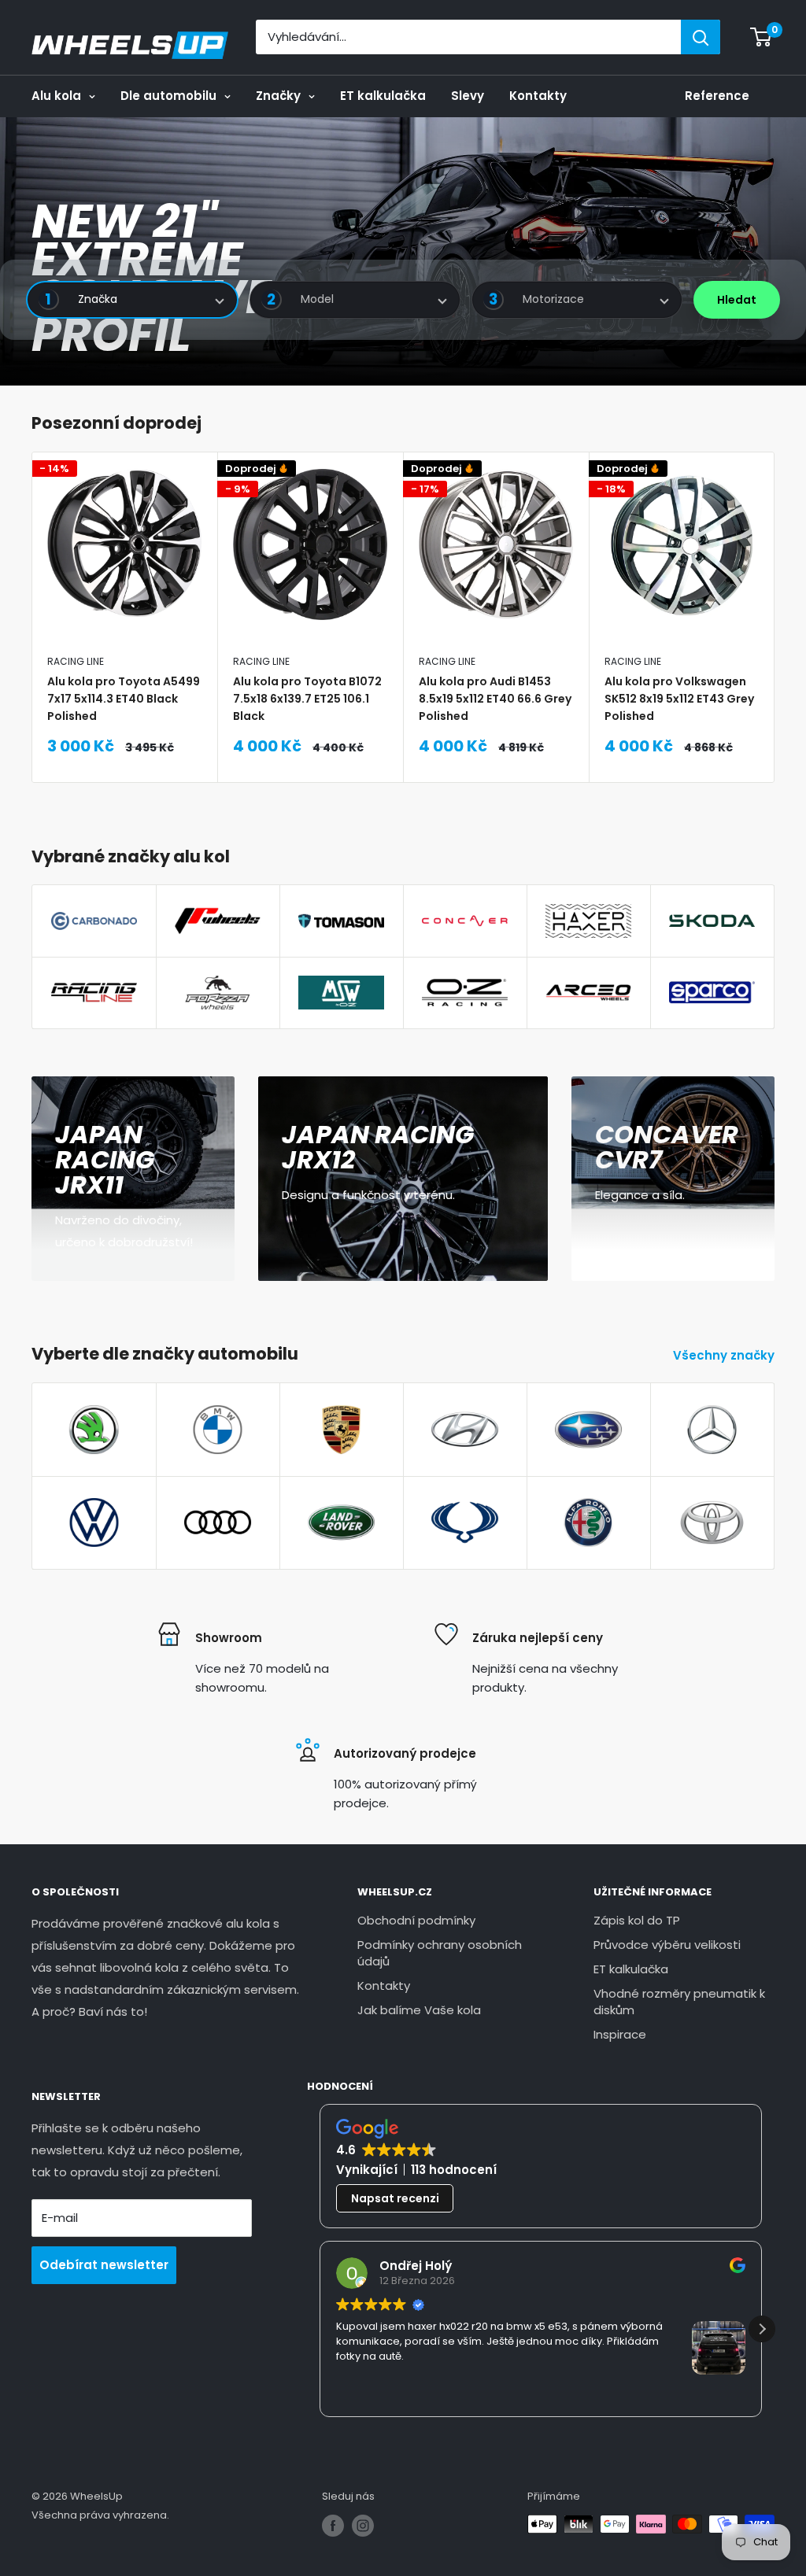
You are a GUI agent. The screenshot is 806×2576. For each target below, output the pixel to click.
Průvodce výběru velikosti (667, 1945)
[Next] (775, 617)
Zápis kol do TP (637, 1920)
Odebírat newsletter (104, 2265)
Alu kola (56, 96)
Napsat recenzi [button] (395, 2198)
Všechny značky (725, 1355)
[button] (762, 2329)
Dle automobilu (168, 96)
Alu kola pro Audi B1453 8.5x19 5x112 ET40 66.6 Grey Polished (495, 698)
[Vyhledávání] (701, 37)
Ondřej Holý (416, 2266)
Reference (717, 96)
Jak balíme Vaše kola (419, 2010)
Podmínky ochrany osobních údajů (440, 1953)
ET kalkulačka (383, 96)
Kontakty (538, 96)
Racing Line (76, 661)
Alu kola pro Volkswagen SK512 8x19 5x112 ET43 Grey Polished (679, 698)
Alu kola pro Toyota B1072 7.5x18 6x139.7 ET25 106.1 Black (307, 698)
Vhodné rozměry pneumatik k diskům (679, 2002)
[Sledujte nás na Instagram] (363, 2526)
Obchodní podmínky (416, 1920)
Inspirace (620, 2034)
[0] (762, 37)
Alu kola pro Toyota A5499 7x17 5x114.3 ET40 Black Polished (124, 698)
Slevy (468, 96)
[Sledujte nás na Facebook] (333, 2526)
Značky (278, 96)
